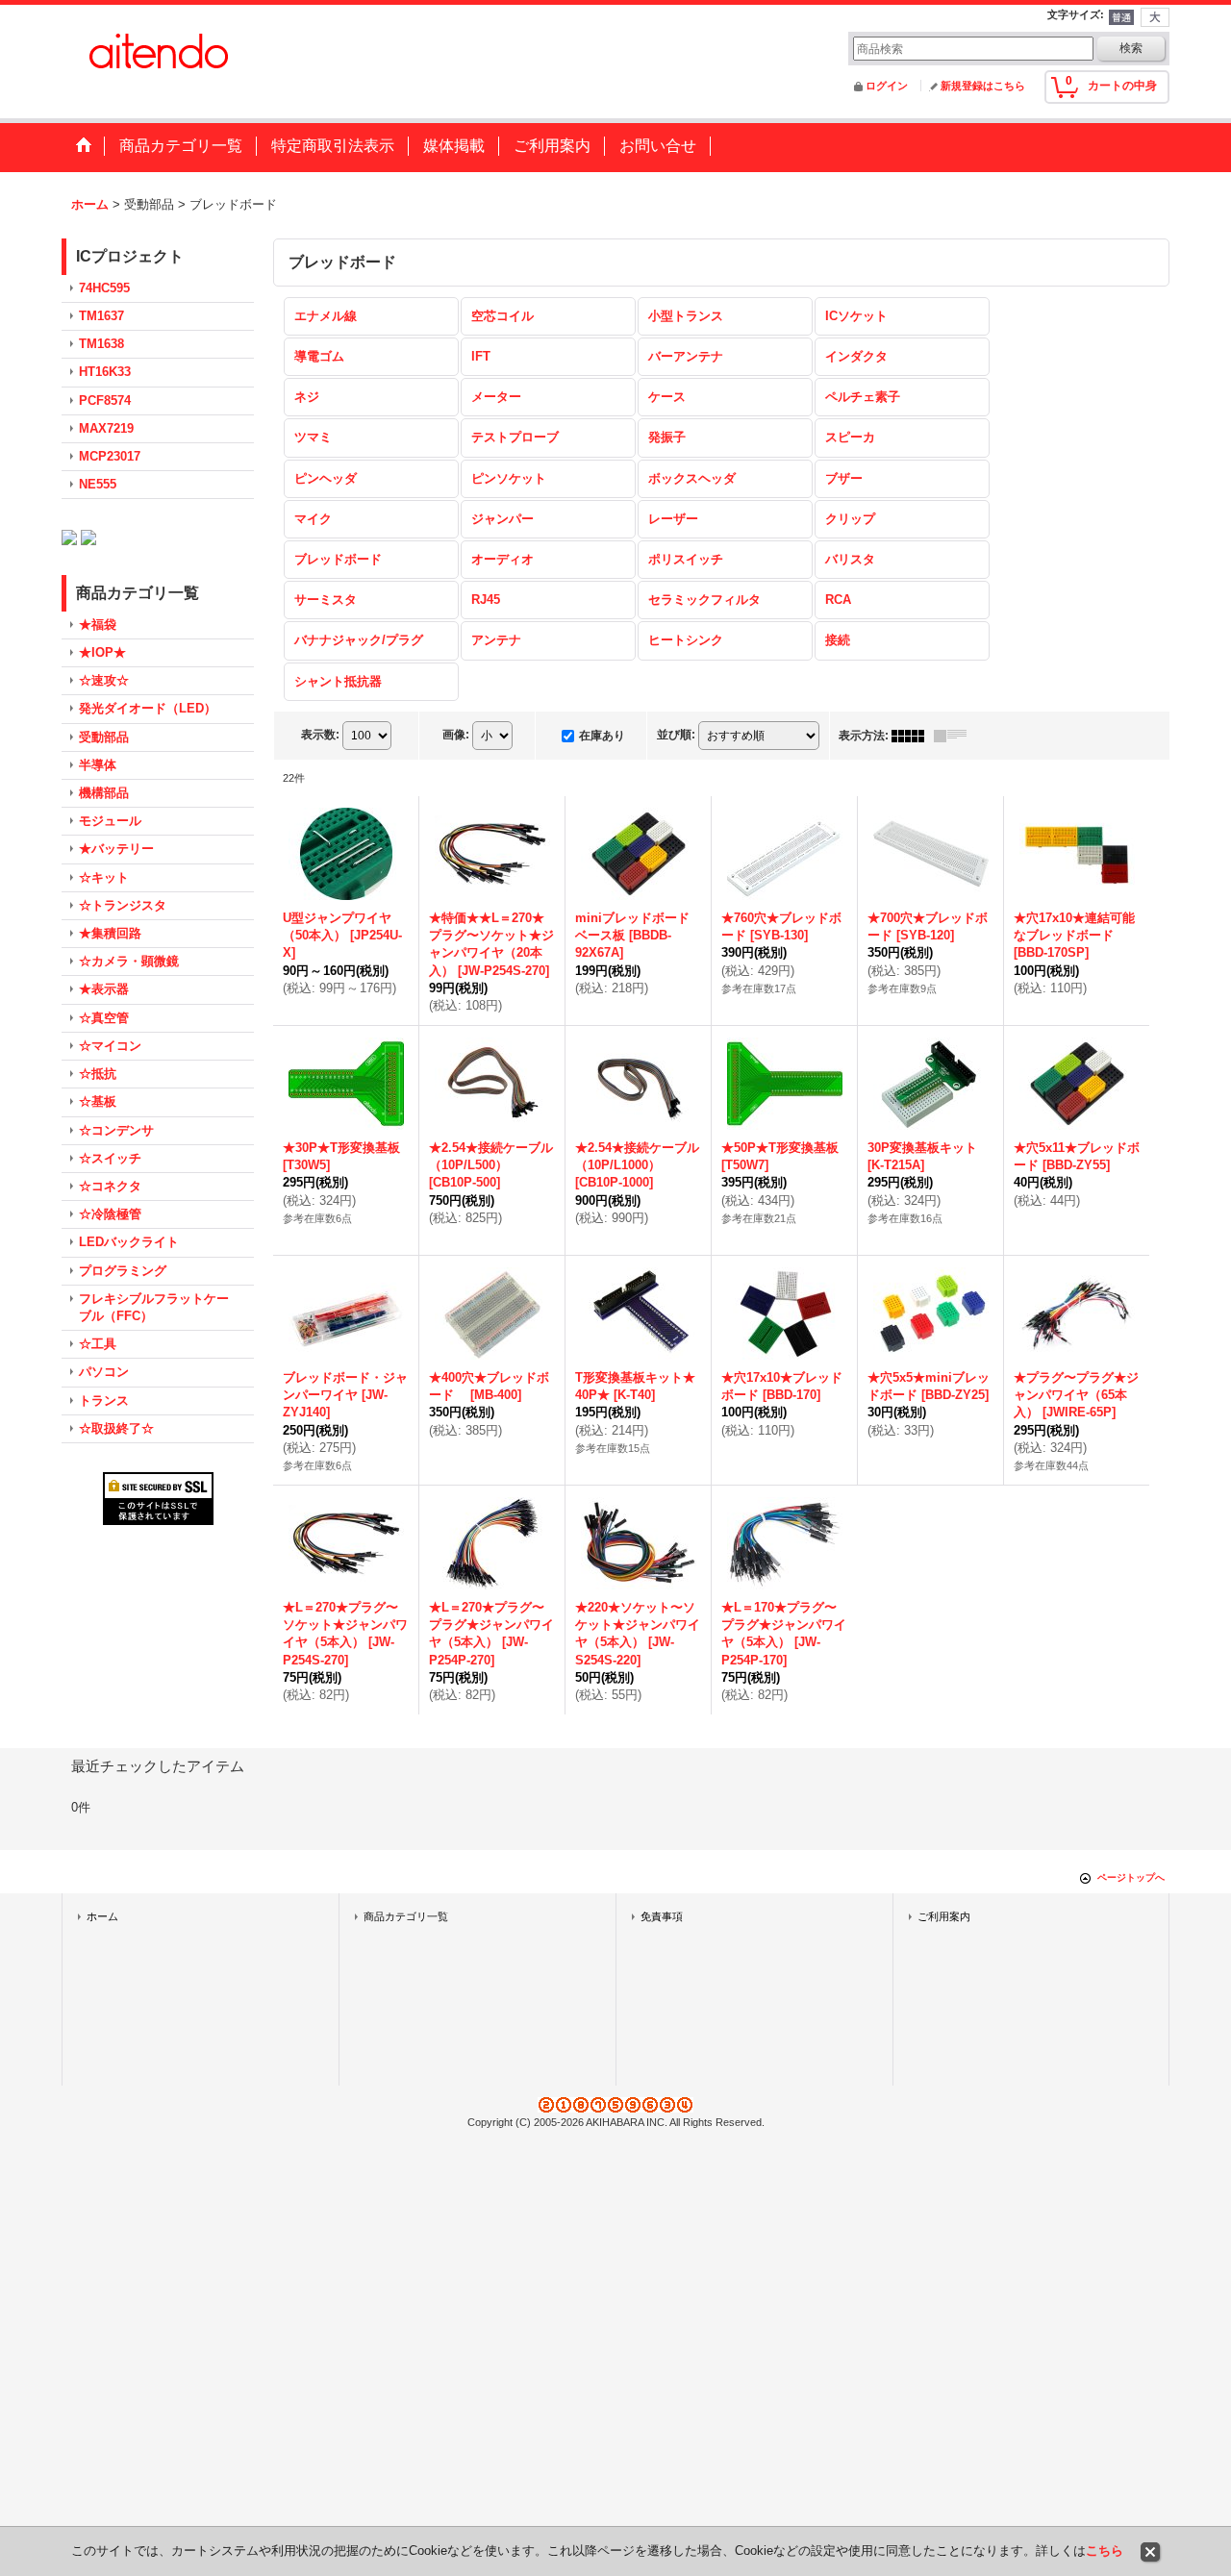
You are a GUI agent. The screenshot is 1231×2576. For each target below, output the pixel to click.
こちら (1105, 2551)
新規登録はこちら (983, 86)
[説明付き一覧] (955, 736)
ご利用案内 (944, 1916)
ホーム (102, 1916)
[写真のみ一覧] (913, 736)
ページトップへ (1131, 1877)
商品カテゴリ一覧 (406, 1916)
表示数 (320, 735)
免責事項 (662, 1916)
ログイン (887, 86)
